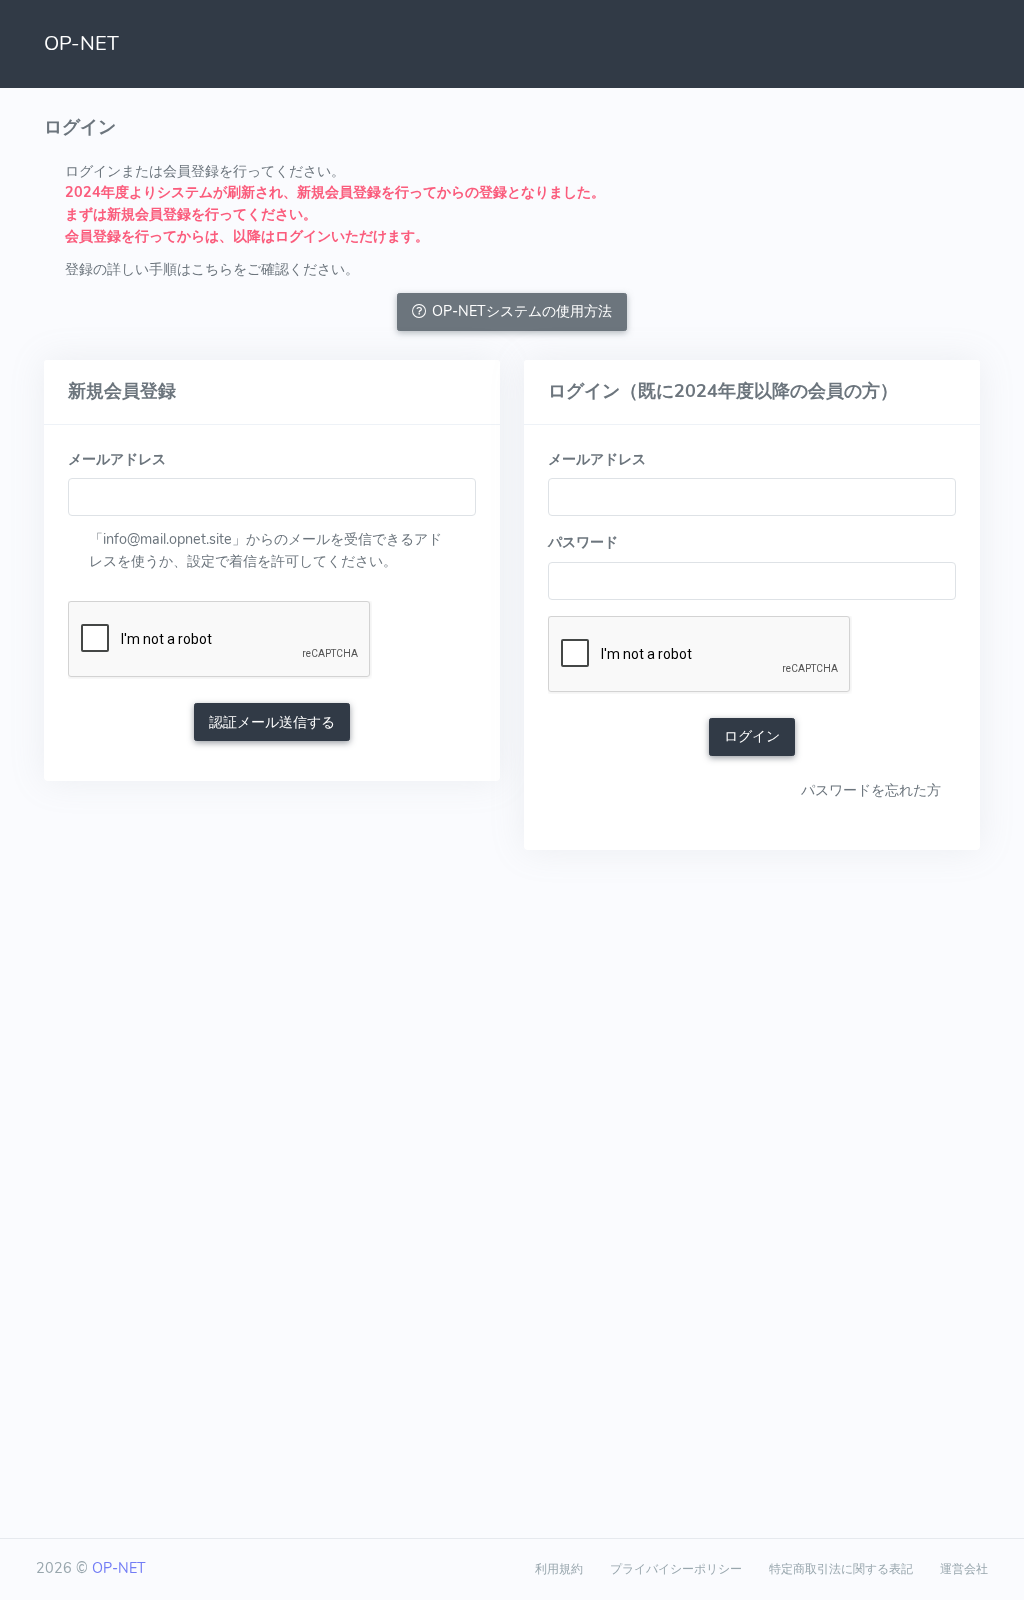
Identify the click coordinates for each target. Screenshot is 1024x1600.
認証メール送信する (272, 722)
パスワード (583, 542)
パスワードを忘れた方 (871, 790)
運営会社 (964, 1569)
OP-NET (81, 43)
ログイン (752, 736)
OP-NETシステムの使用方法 (522, 311)
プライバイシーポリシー (676, 1569)
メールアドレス (117, 459)
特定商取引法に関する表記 (841, 1569)
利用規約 (559, 1569)
